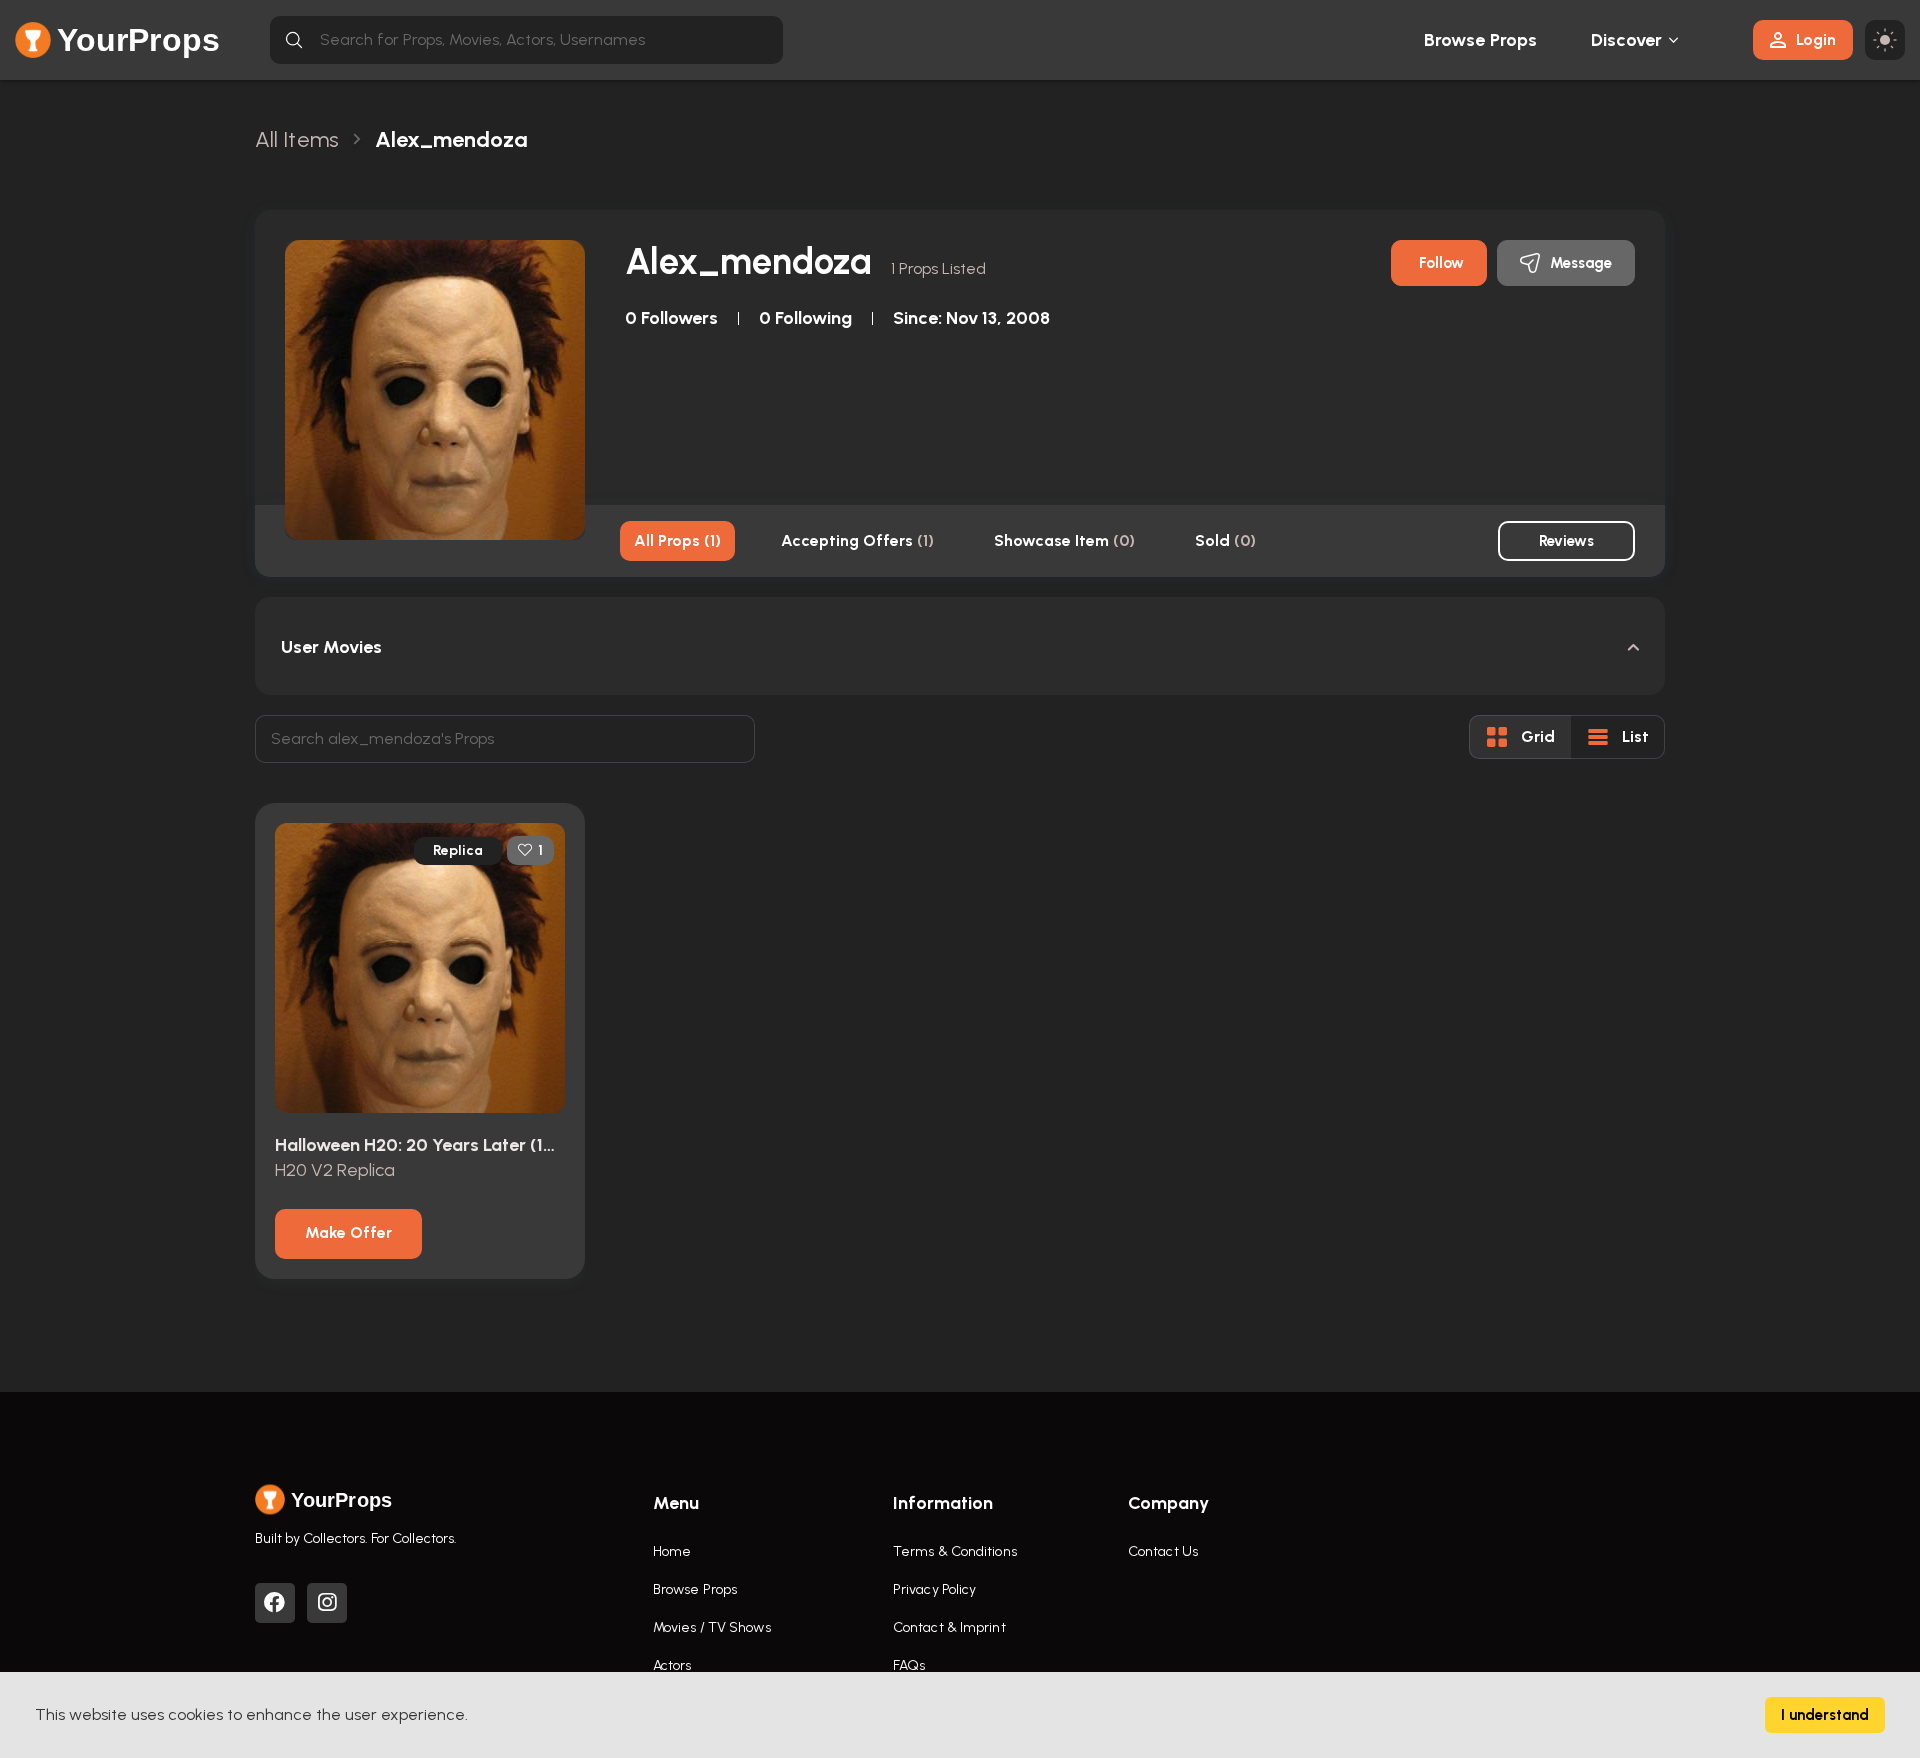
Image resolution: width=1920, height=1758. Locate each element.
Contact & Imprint (949, 1627)
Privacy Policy (934, 1589)
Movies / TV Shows (712, 1627)
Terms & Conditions (955, 1551)
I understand (1825, 1715)
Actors (672, 1665)
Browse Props (1480, 40)
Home (672, 1551)
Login (1816, 39)
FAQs (909, 1665)
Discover (1627, 40)
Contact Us (1163, 1551)
